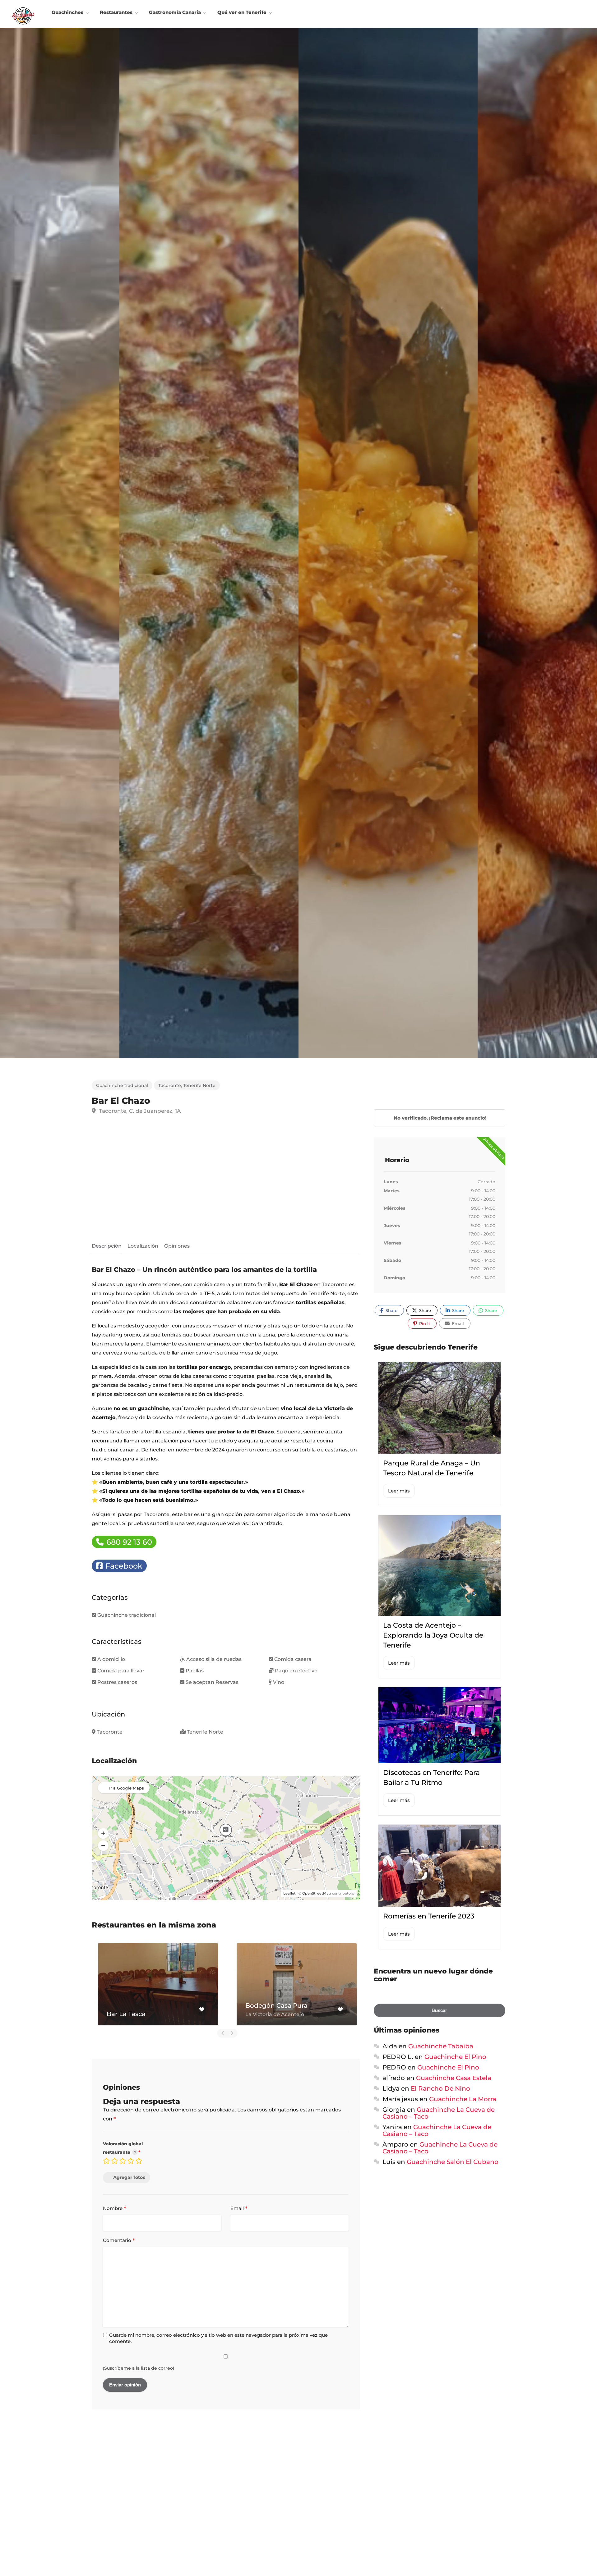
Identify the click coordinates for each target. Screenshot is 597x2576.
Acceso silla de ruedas (214, 1659)
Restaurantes (116, 12)
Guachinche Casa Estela (454, 2078)
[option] (388, 543)
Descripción (107, 1246)
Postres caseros (117, 1682)
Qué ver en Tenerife (242, 12)
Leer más (399, 1491)
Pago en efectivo (296, 1671)
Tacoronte (170, 1085)
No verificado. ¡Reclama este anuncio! (440, 1118)
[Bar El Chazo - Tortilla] (209, 543)
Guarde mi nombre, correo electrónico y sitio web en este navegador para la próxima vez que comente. (218, 2338)
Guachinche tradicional (122, 1085)
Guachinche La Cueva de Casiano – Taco (439, 2113)
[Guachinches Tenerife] (23, 15)
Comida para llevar (121, 1671)
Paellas (195, 1671)
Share (391, 1310)
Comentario (119, 2241)
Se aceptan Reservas (212, 1682)
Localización (143, 1246)
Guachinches (67, 12)
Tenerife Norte (199, 1085)
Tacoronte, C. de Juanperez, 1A (139, 1111)
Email (239, 2209)
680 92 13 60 (128, 1542)
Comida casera (293, 1659)
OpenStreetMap (317, 1893)
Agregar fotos (129, 2177)
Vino (279, 1682)
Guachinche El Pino (455, 2057)
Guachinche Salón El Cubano (453, 2162)
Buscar (439, 2010)
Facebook (123, 1566)
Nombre (115, 2209)
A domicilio (111, 1659)
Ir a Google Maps (127, 1788)
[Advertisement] (226, 1181)
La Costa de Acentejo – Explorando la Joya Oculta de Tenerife (433, 1635)
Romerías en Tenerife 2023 (429, 1916)
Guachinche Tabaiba (441, 2046)
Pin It (424, 1323)
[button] (103, 1833)
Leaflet (289, 1893)
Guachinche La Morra (463, 2099)
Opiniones (177, 1246)
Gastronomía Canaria (175, 12)
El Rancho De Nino (440, 2088)
